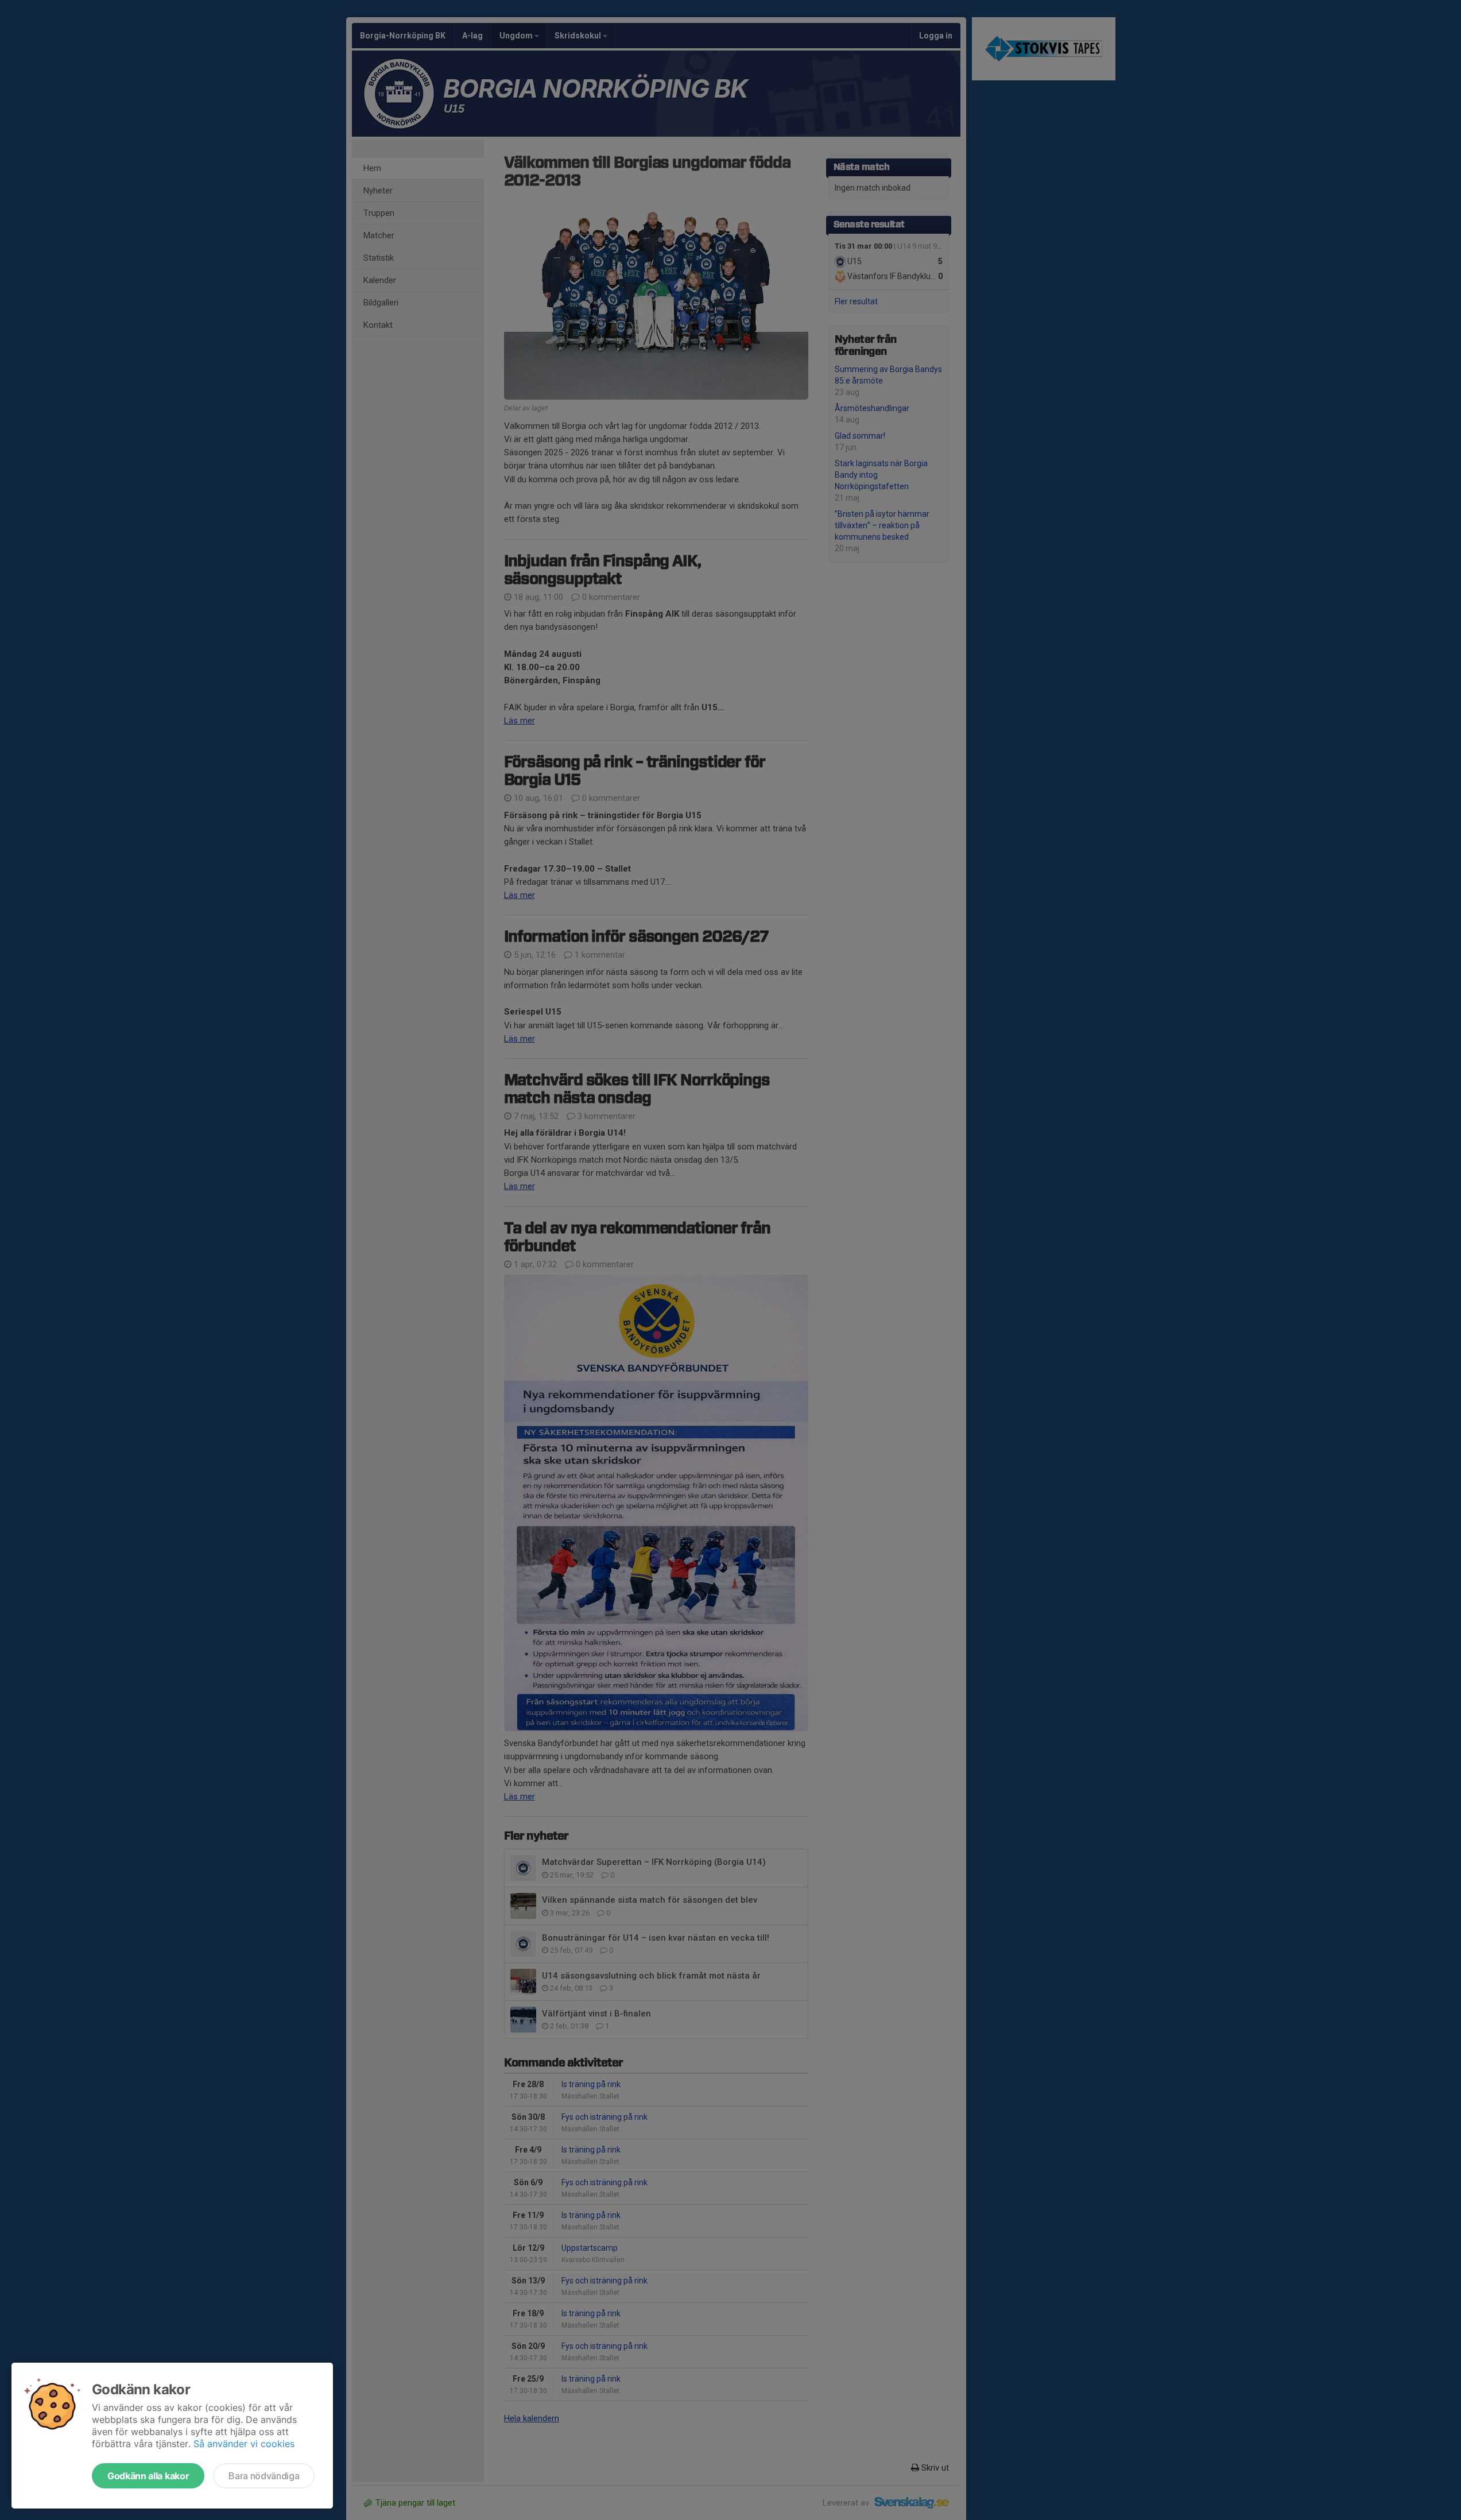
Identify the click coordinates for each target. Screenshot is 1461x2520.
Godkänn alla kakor (148, 2476)
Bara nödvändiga (264, 2476)
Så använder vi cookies (244, 2444)
